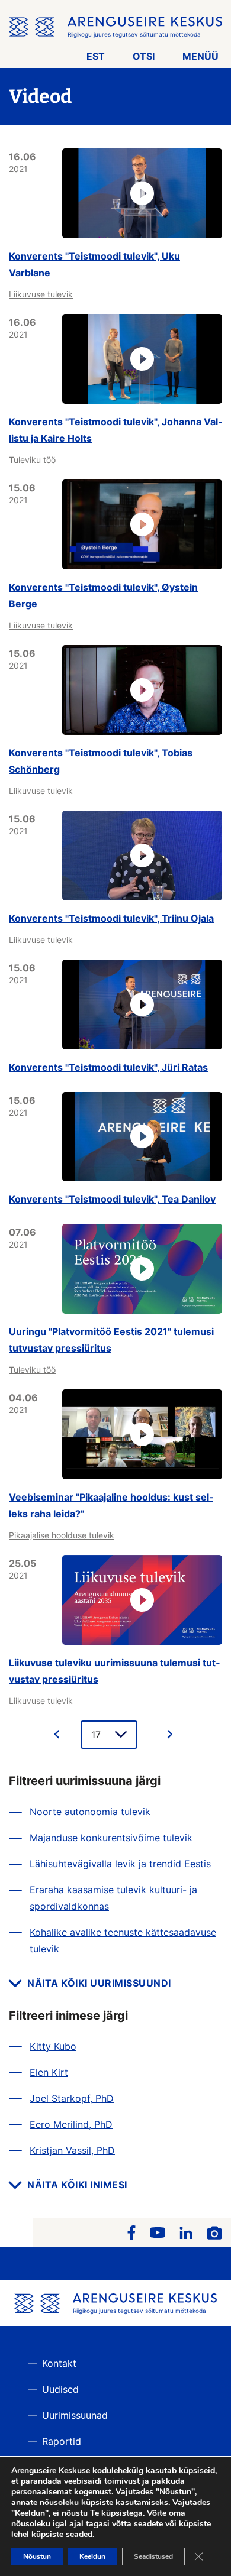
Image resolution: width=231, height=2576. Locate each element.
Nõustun (37, 2556)
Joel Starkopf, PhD (72, 2098)
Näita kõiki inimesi (77, 2185)
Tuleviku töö (32, 460)
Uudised (60, 2389)
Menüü (200, 56)
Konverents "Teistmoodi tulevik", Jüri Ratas (108, 1067)
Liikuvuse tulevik (41, 294)
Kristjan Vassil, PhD (72, 2150)
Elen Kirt (49, 2072)
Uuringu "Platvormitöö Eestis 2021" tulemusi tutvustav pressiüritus (111, 1340)
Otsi (144, 56)
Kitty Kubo (53, 2046)
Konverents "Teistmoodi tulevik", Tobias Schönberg (101, 761)
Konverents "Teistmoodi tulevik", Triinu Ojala (111, 918)
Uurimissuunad (75, 2415)
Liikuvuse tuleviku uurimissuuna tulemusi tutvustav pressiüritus (114, 1671)
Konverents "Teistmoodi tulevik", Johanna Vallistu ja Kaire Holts (115, 430)
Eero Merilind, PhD (71, 2124)
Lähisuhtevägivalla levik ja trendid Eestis (120, 1864)
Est (96, 56)
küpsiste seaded (62, 2535)
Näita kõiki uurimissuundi (99, 1983)
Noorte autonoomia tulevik (90, 1812)
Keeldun (92, 2556)
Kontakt (59, 2363)
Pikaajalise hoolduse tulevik (62, 1535)
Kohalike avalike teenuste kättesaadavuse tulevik (123, 1940)
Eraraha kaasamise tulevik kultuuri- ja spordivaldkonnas (113, 1898)
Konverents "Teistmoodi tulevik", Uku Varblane (94, 264)
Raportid (62, 2441)
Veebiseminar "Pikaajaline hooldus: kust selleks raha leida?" (111, 1505)
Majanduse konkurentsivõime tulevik (111, 1838)
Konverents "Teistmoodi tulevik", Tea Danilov (112, 1199)
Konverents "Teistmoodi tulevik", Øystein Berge (103, 595)
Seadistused (153, 2556)
